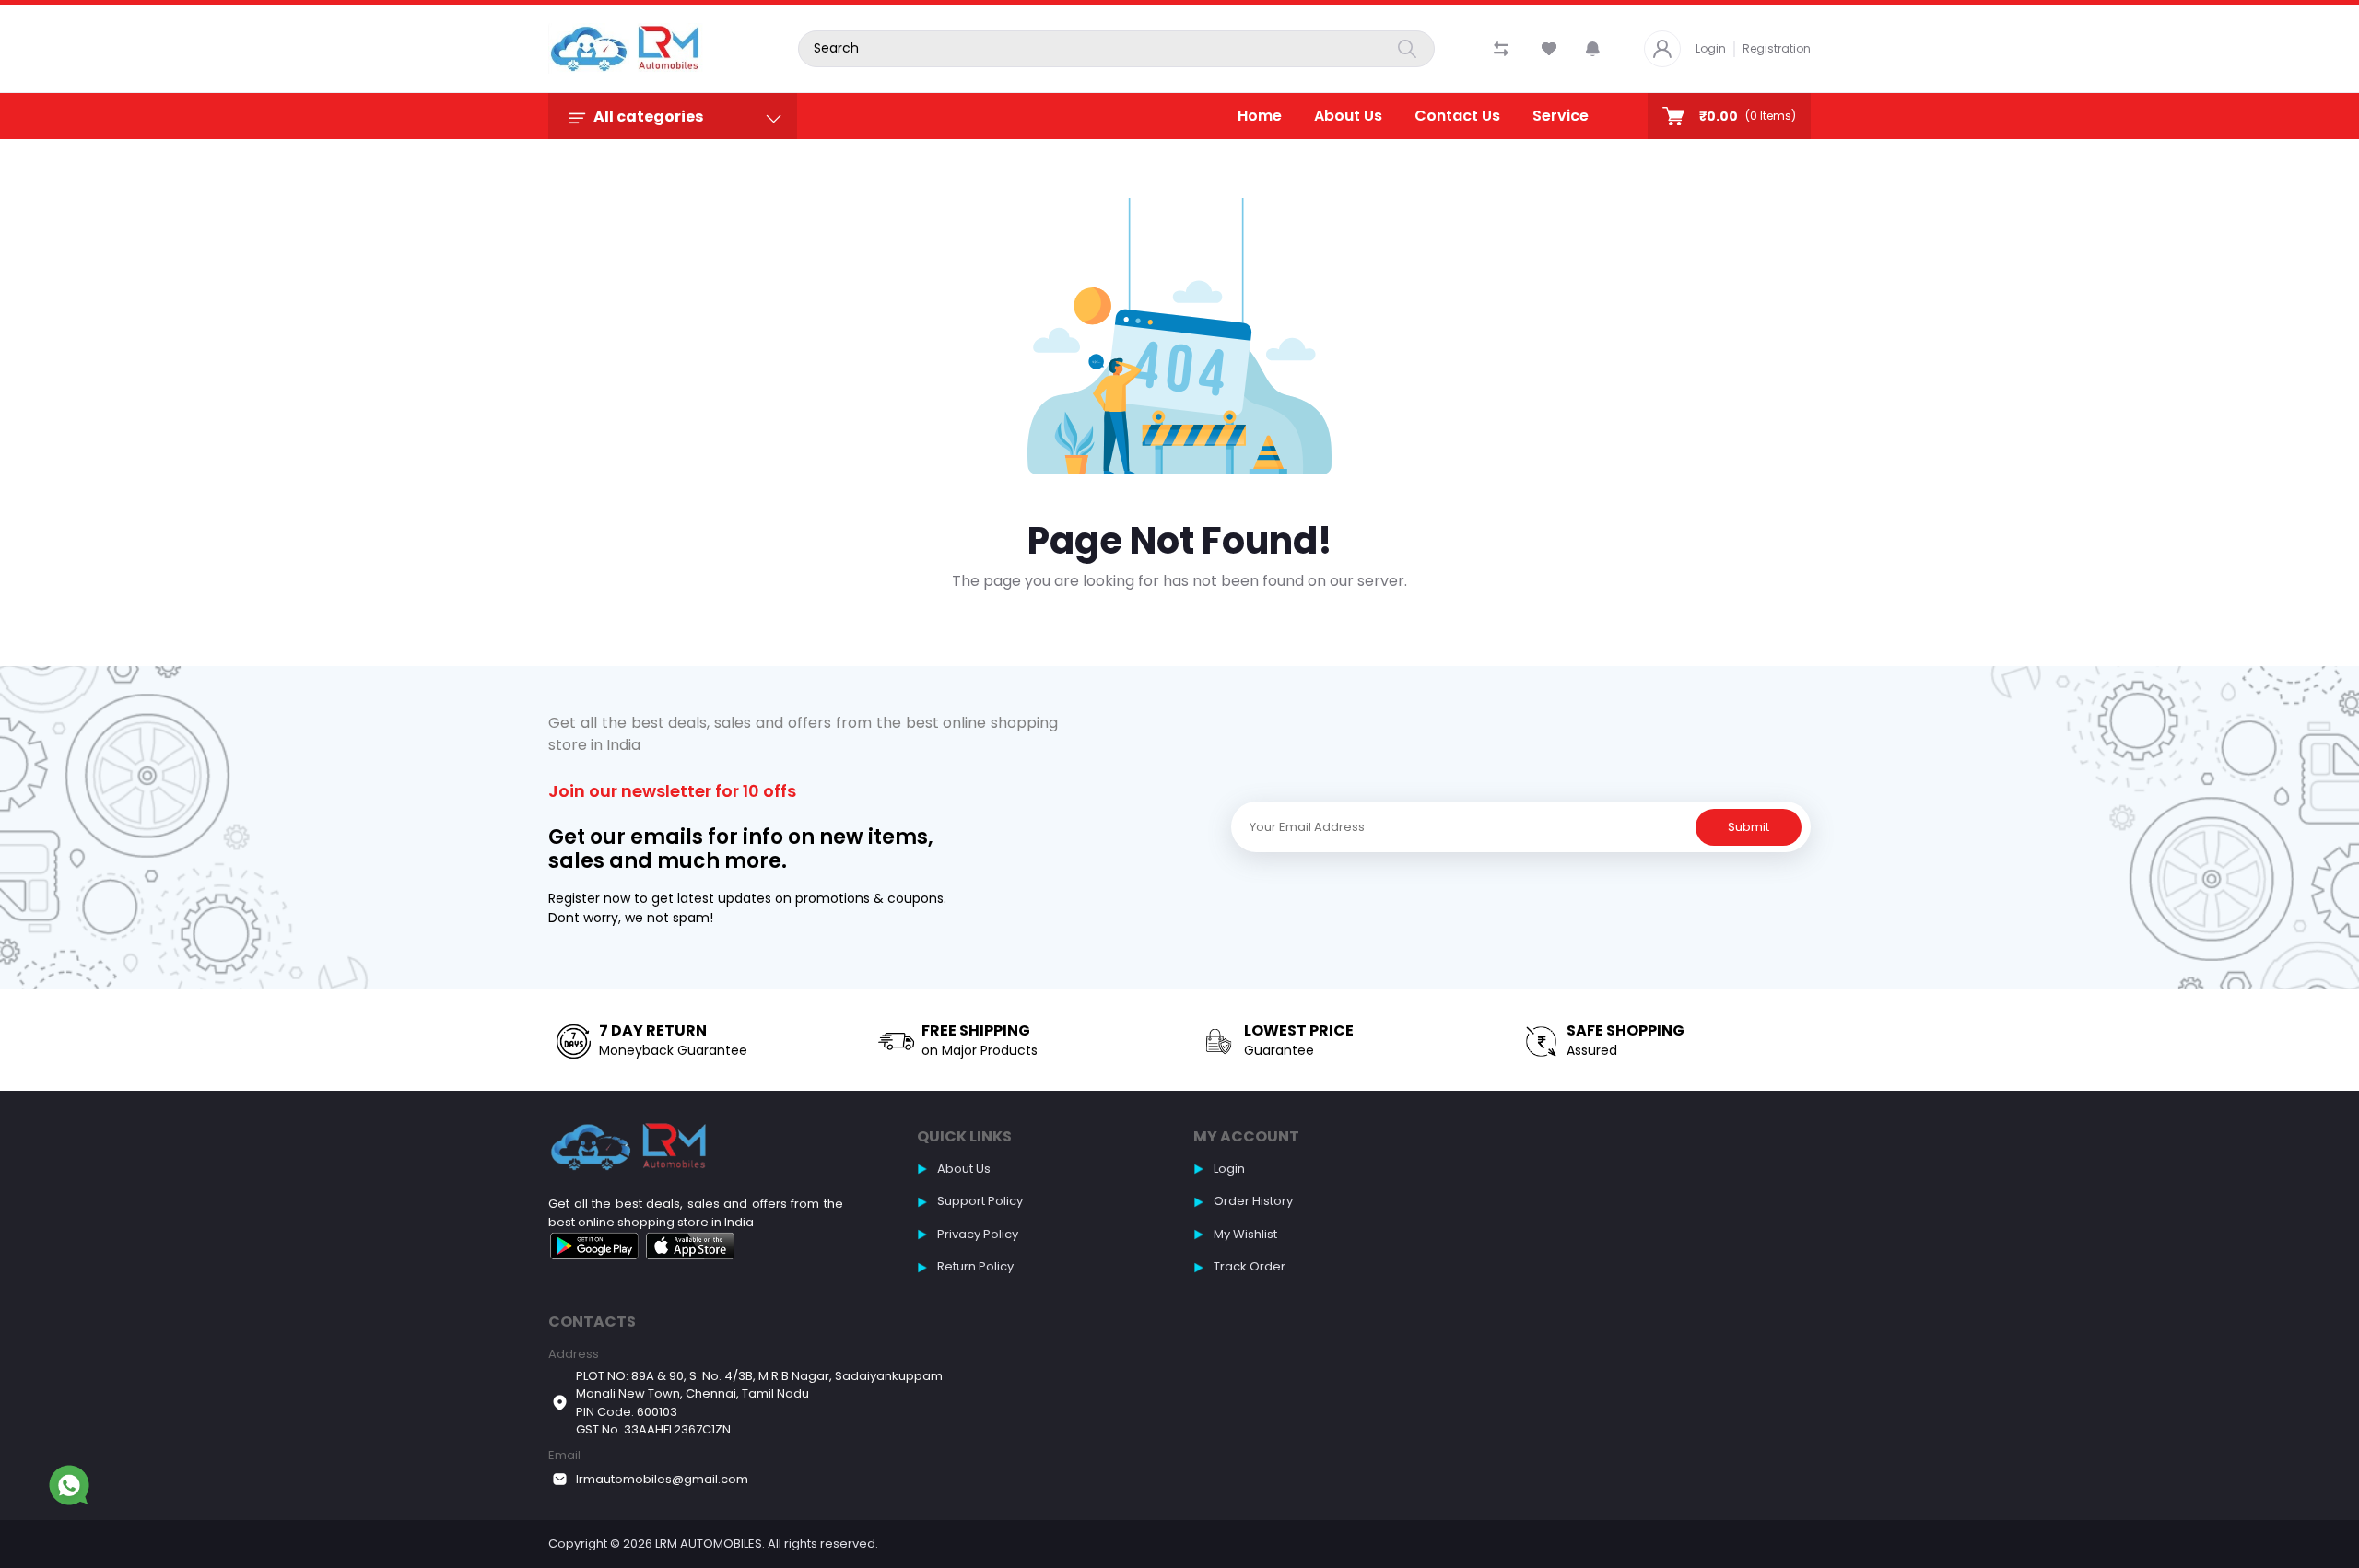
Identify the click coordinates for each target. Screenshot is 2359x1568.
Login (1711, 48)
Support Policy (980, 1201)
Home (1260, 116)
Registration (1777, 48)
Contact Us (1457, 116)
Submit (1749, 827)
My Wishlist (1245, 1234)
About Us (1348, 116)
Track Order (1250, 1266)
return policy (975, 1266)
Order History (1253, 1201)
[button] (1593, 49)
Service (1561, 116)
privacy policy (978, 1234)
